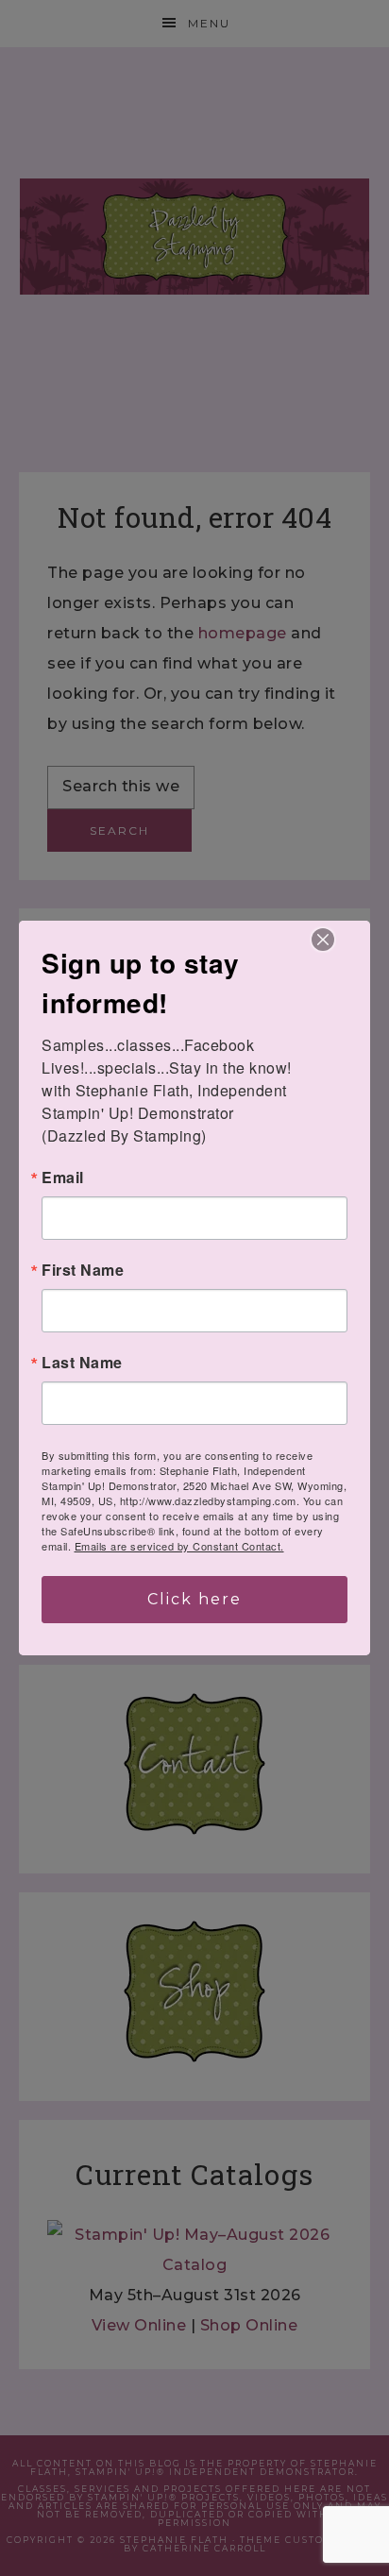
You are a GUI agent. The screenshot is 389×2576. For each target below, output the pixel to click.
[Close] (323, 940)
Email (63, 1178)
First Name (83, 1270)
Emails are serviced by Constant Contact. (179, 1546)
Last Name (82, 1363)
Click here (194, 1599)
